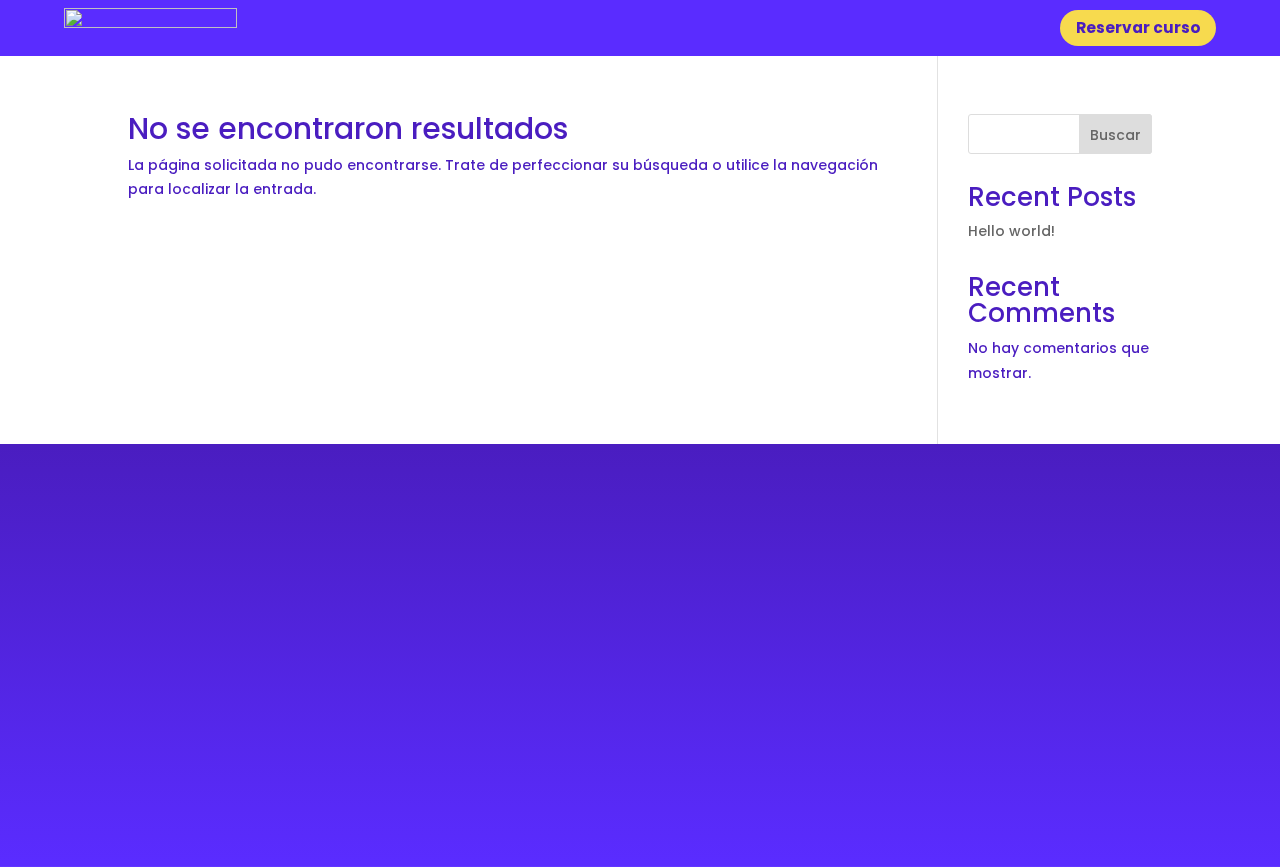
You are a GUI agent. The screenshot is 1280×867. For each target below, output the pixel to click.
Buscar (1115, 135)
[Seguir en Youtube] (220, 792)
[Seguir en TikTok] (259, 792)
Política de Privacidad (1087, 669)
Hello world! (1011, 231)
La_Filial (1006, 593)
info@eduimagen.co (190, 712)
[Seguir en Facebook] (143, 792)
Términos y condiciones (1078, 693)
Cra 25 (170, 617)
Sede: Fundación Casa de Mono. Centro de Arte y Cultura (300, 593)
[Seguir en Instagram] (182, 792)
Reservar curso (1138, 27)
